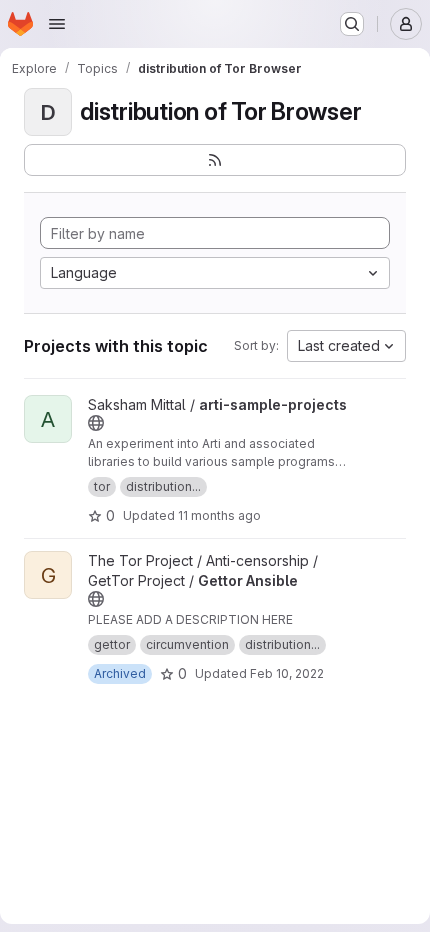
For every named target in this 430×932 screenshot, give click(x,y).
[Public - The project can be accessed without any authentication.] (96, 423)
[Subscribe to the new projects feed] (215, 160)
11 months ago (219, 515)
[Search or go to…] (352, 24)
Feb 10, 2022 (287, 673)
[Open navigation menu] (57, 24)
